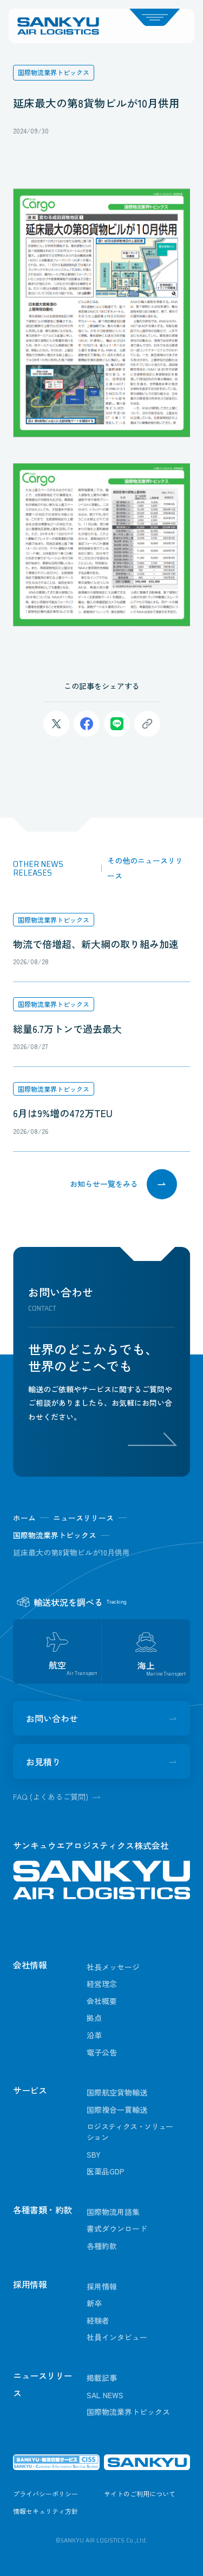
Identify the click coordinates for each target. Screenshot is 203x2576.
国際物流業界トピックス (54, 920)
